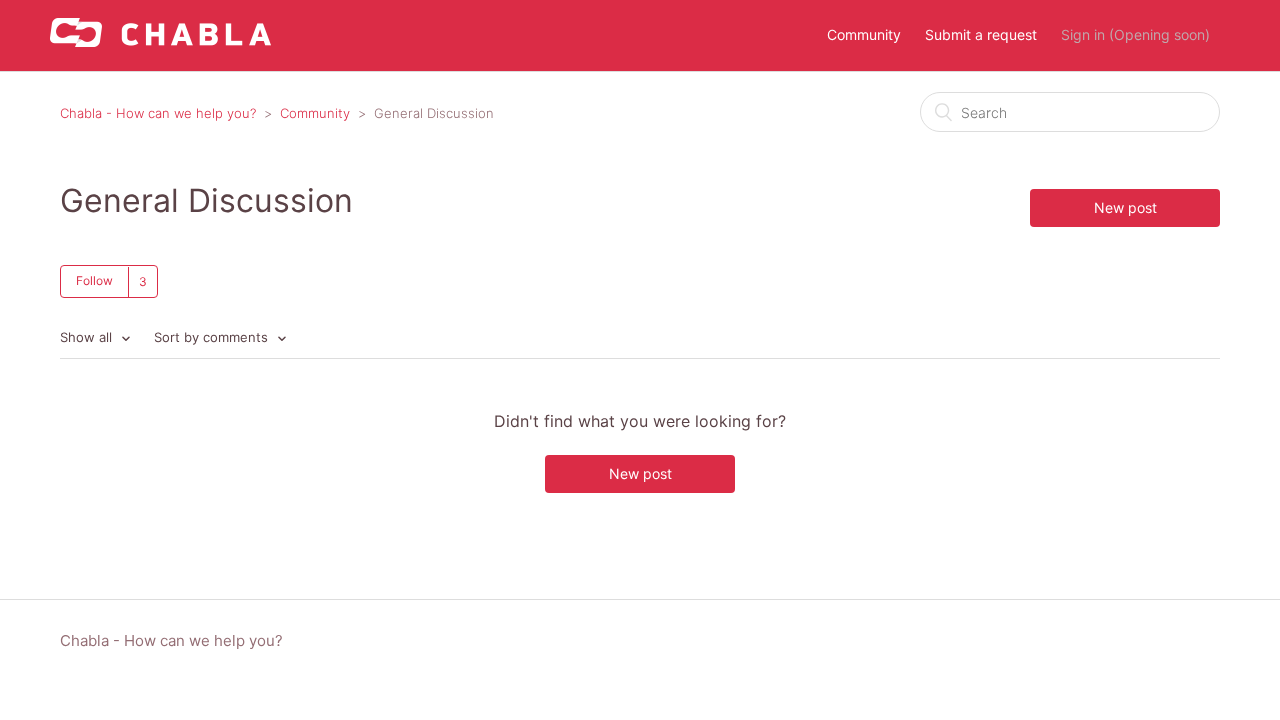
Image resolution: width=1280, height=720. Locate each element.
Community (864, 34)
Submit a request (981, 34)
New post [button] (1125, 207)
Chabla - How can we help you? (158, 113)
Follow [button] (94, 280)
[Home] (160, 41)
